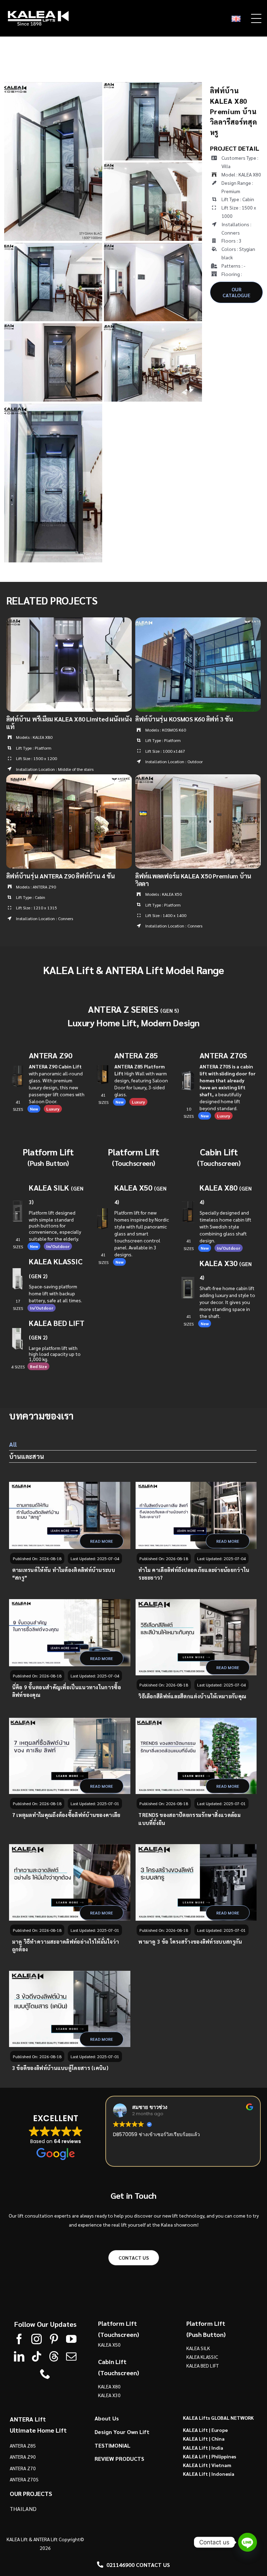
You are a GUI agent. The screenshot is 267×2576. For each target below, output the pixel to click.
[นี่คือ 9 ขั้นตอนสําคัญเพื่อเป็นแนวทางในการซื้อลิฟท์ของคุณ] (70, 1633)
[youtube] (71, 2339)
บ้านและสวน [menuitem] (27, 1456)
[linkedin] (19, 2356)
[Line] (248, 2542)
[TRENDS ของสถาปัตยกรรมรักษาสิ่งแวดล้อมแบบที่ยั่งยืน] (196, 1756)
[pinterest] (54, 2339)
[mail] (71, 2356)
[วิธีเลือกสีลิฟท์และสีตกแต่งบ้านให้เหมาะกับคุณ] (196, 1637)
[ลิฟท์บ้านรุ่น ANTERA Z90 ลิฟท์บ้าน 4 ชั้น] (69, 779)
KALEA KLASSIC (202, 2357)
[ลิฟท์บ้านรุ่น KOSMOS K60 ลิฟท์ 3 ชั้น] (198, 622)
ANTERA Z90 (51, 1055)
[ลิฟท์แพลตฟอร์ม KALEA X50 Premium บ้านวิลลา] (198, 779)
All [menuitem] (13, 1444)
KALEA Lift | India (203, 2447)
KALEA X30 (109, 2395)
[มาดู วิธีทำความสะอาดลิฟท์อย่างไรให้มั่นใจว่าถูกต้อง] (70, 1882)
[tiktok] (37, 2356)
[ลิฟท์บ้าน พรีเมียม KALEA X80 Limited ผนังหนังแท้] (69, 622)
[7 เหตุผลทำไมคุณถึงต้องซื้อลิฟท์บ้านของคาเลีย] (70, 1756)
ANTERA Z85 (136, 1055)
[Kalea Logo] (38, 13)
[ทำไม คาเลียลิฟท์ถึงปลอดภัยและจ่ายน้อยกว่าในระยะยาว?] (196, 1515)
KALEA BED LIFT (203, 2365)
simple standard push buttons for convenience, (55, 1226)
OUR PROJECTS (31, 2493)
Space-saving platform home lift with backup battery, (53, 1293)
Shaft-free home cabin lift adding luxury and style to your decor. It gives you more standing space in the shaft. (227, 1302)
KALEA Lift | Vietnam (207, 2465)
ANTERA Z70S (223, 1055)
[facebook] (19, 2339)
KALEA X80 (109, 2386)
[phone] (45, 2374)
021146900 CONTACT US (138, 2565)
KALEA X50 (133, 1187)
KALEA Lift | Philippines (209, 2456)
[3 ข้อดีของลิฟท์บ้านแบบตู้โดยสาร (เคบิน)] (70, 2009)
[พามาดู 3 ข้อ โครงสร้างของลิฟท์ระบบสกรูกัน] (196, 1882)
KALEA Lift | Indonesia (209, 2474)
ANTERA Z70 (23, 2468)
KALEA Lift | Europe (205, 2430)
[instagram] (37, 2339)
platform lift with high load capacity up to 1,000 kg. (55, 1353)
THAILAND (23, 2508)
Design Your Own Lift (122, 2431)
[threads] (54, 2356)
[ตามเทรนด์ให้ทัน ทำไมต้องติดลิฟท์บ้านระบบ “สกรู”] (70, 1515)
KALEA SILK (198, 2348)
